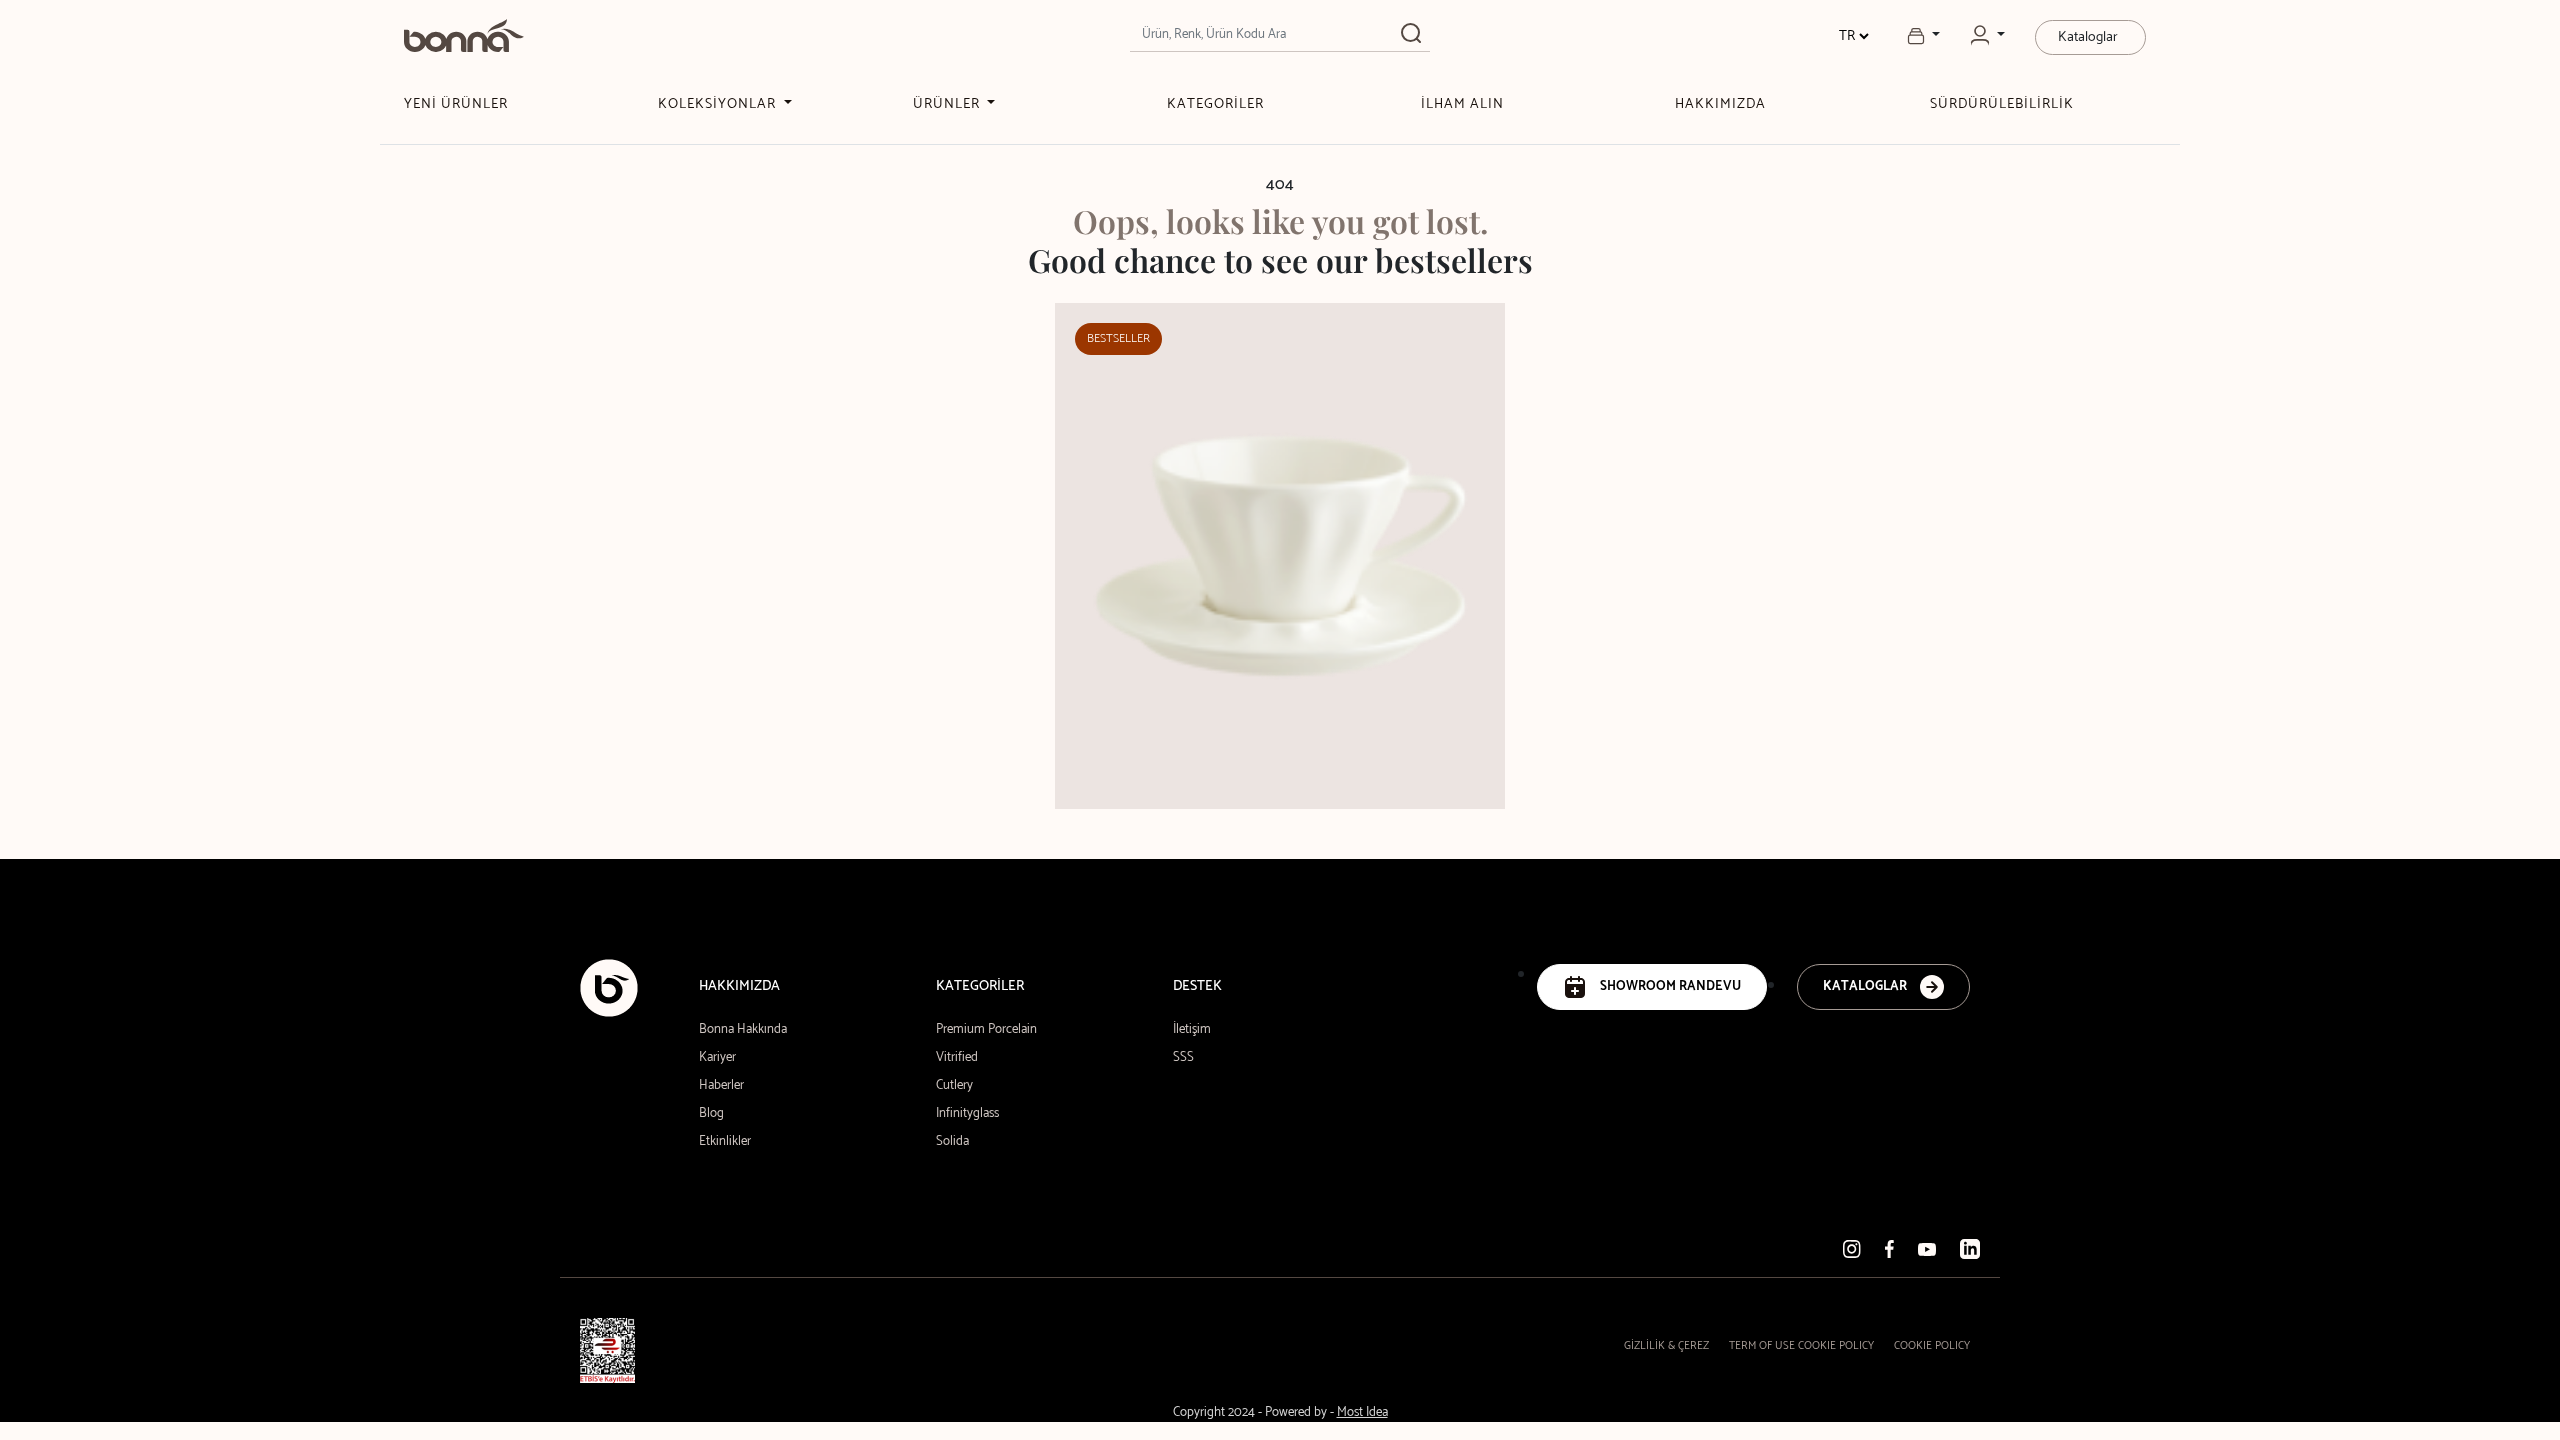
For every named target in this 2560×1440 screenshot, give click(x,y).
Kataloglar (2088, 37)
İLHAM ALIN (1462, 104)
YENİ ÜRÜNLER (456, 104)
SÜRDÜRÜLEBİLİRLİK (2002, 104)
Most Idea (1362, 1412)
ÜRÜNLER (948, 104)
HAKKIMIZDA (1720, 104)
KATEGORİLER (1215, 104)
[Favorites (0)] (1923, 36)
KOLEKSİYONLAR (719, 104)
